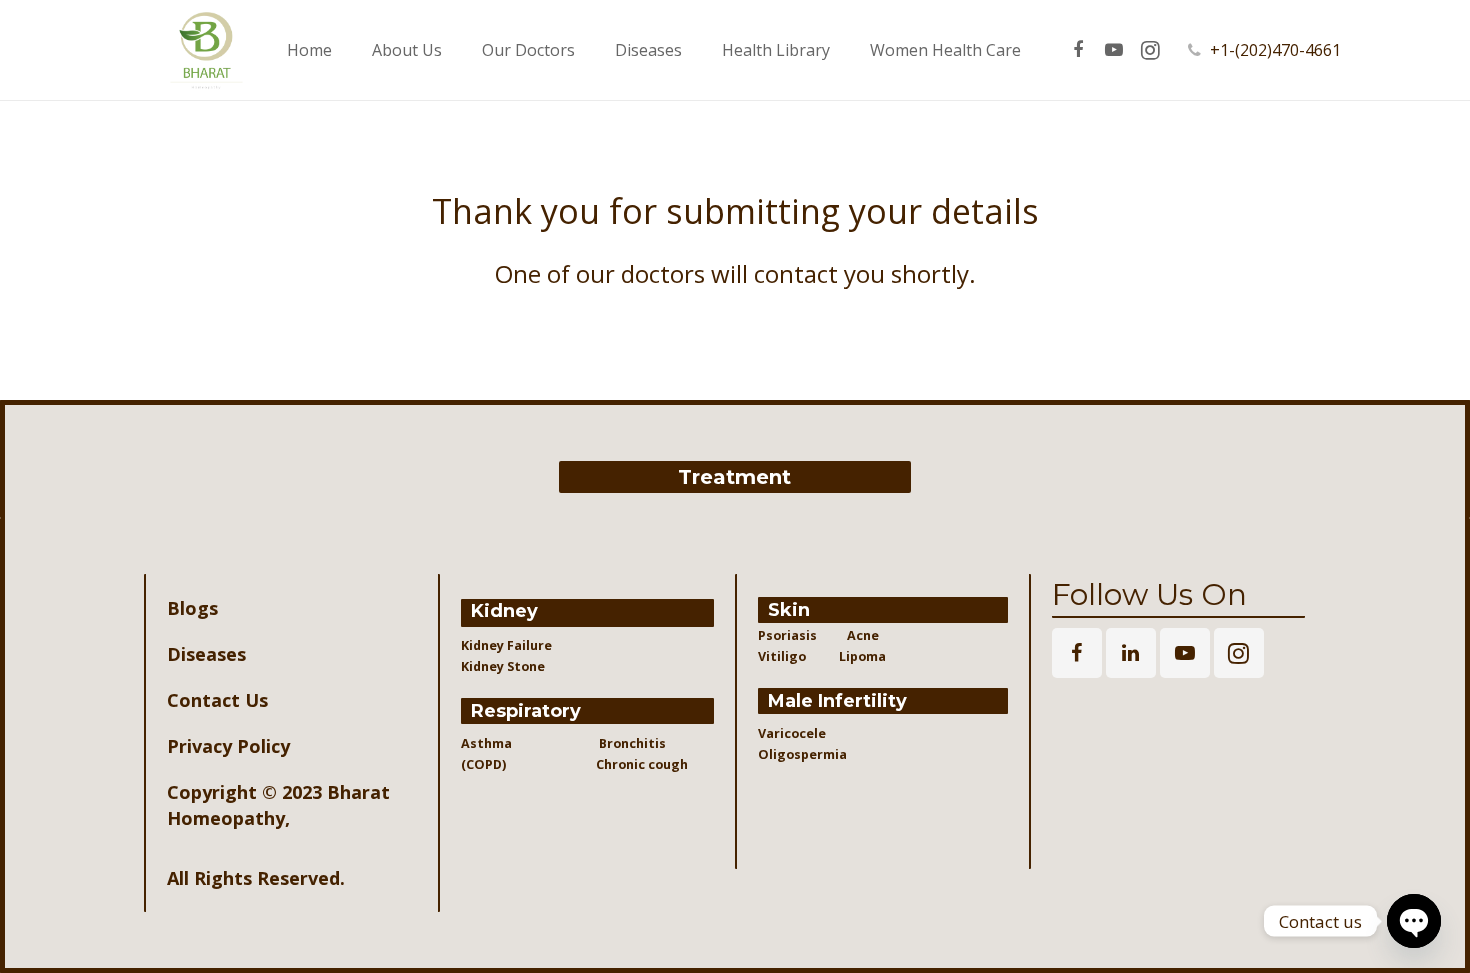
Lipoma (862, 656)
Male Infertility (837, 701)
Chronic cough (625, 764)
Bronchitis (632, 743)
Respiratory (526, 711)
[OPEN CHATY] (1414, 921)
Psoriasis (787, 635)
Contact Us (217, 700)
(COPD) (491, 764)
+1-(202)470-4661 (1275, 50)
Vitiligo (783, 656)
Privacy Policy (228, 746)
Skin (789, 610)
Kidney (504, 611)
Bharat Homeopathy (278, 804)
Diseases (206, 654)
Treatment (734, 477)
